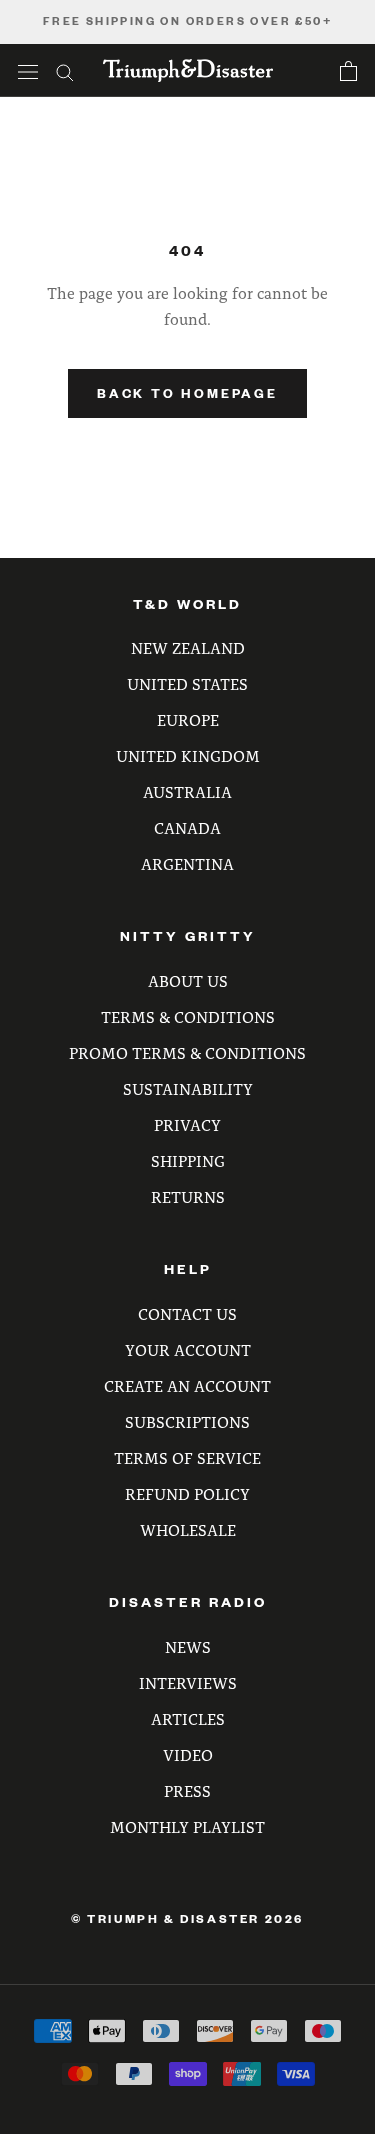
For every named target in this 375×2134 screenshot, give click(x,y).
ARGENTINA (187, 863)
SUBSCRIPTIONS (187, 1421)
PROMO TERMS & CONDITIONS (187, 1052)
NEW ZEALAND (188, 647)
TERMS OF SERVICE (187, 1457)
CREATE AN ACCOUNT (187, 1385)
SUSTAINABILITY (188, 1088)
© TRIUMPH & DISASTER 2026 (187, 1918)
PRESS (187, 1790)
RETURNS (188, 1196)
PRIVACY (187, 1124)
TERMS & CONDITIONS (188, 1016)
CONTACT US (187, 1313)
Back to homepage (187, 393)
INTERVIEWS (188, 1682)
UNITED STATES (187, 683)
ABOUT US (188, 980)
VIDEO (188, 1754)
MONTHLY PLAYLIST (187, 1826)
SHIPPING (188, 1160)
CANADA (187, 827)
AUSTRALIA (187, 791)
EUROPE (188, 719)
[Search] (65, 70)
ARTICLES (188, 1718)
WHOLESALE (188, 1529)
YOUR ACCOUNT (188, 1349)
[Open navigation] (28, 70)
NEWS (188, 1646)
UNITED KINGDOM (188, 755)
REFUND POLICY (187, 1493)
